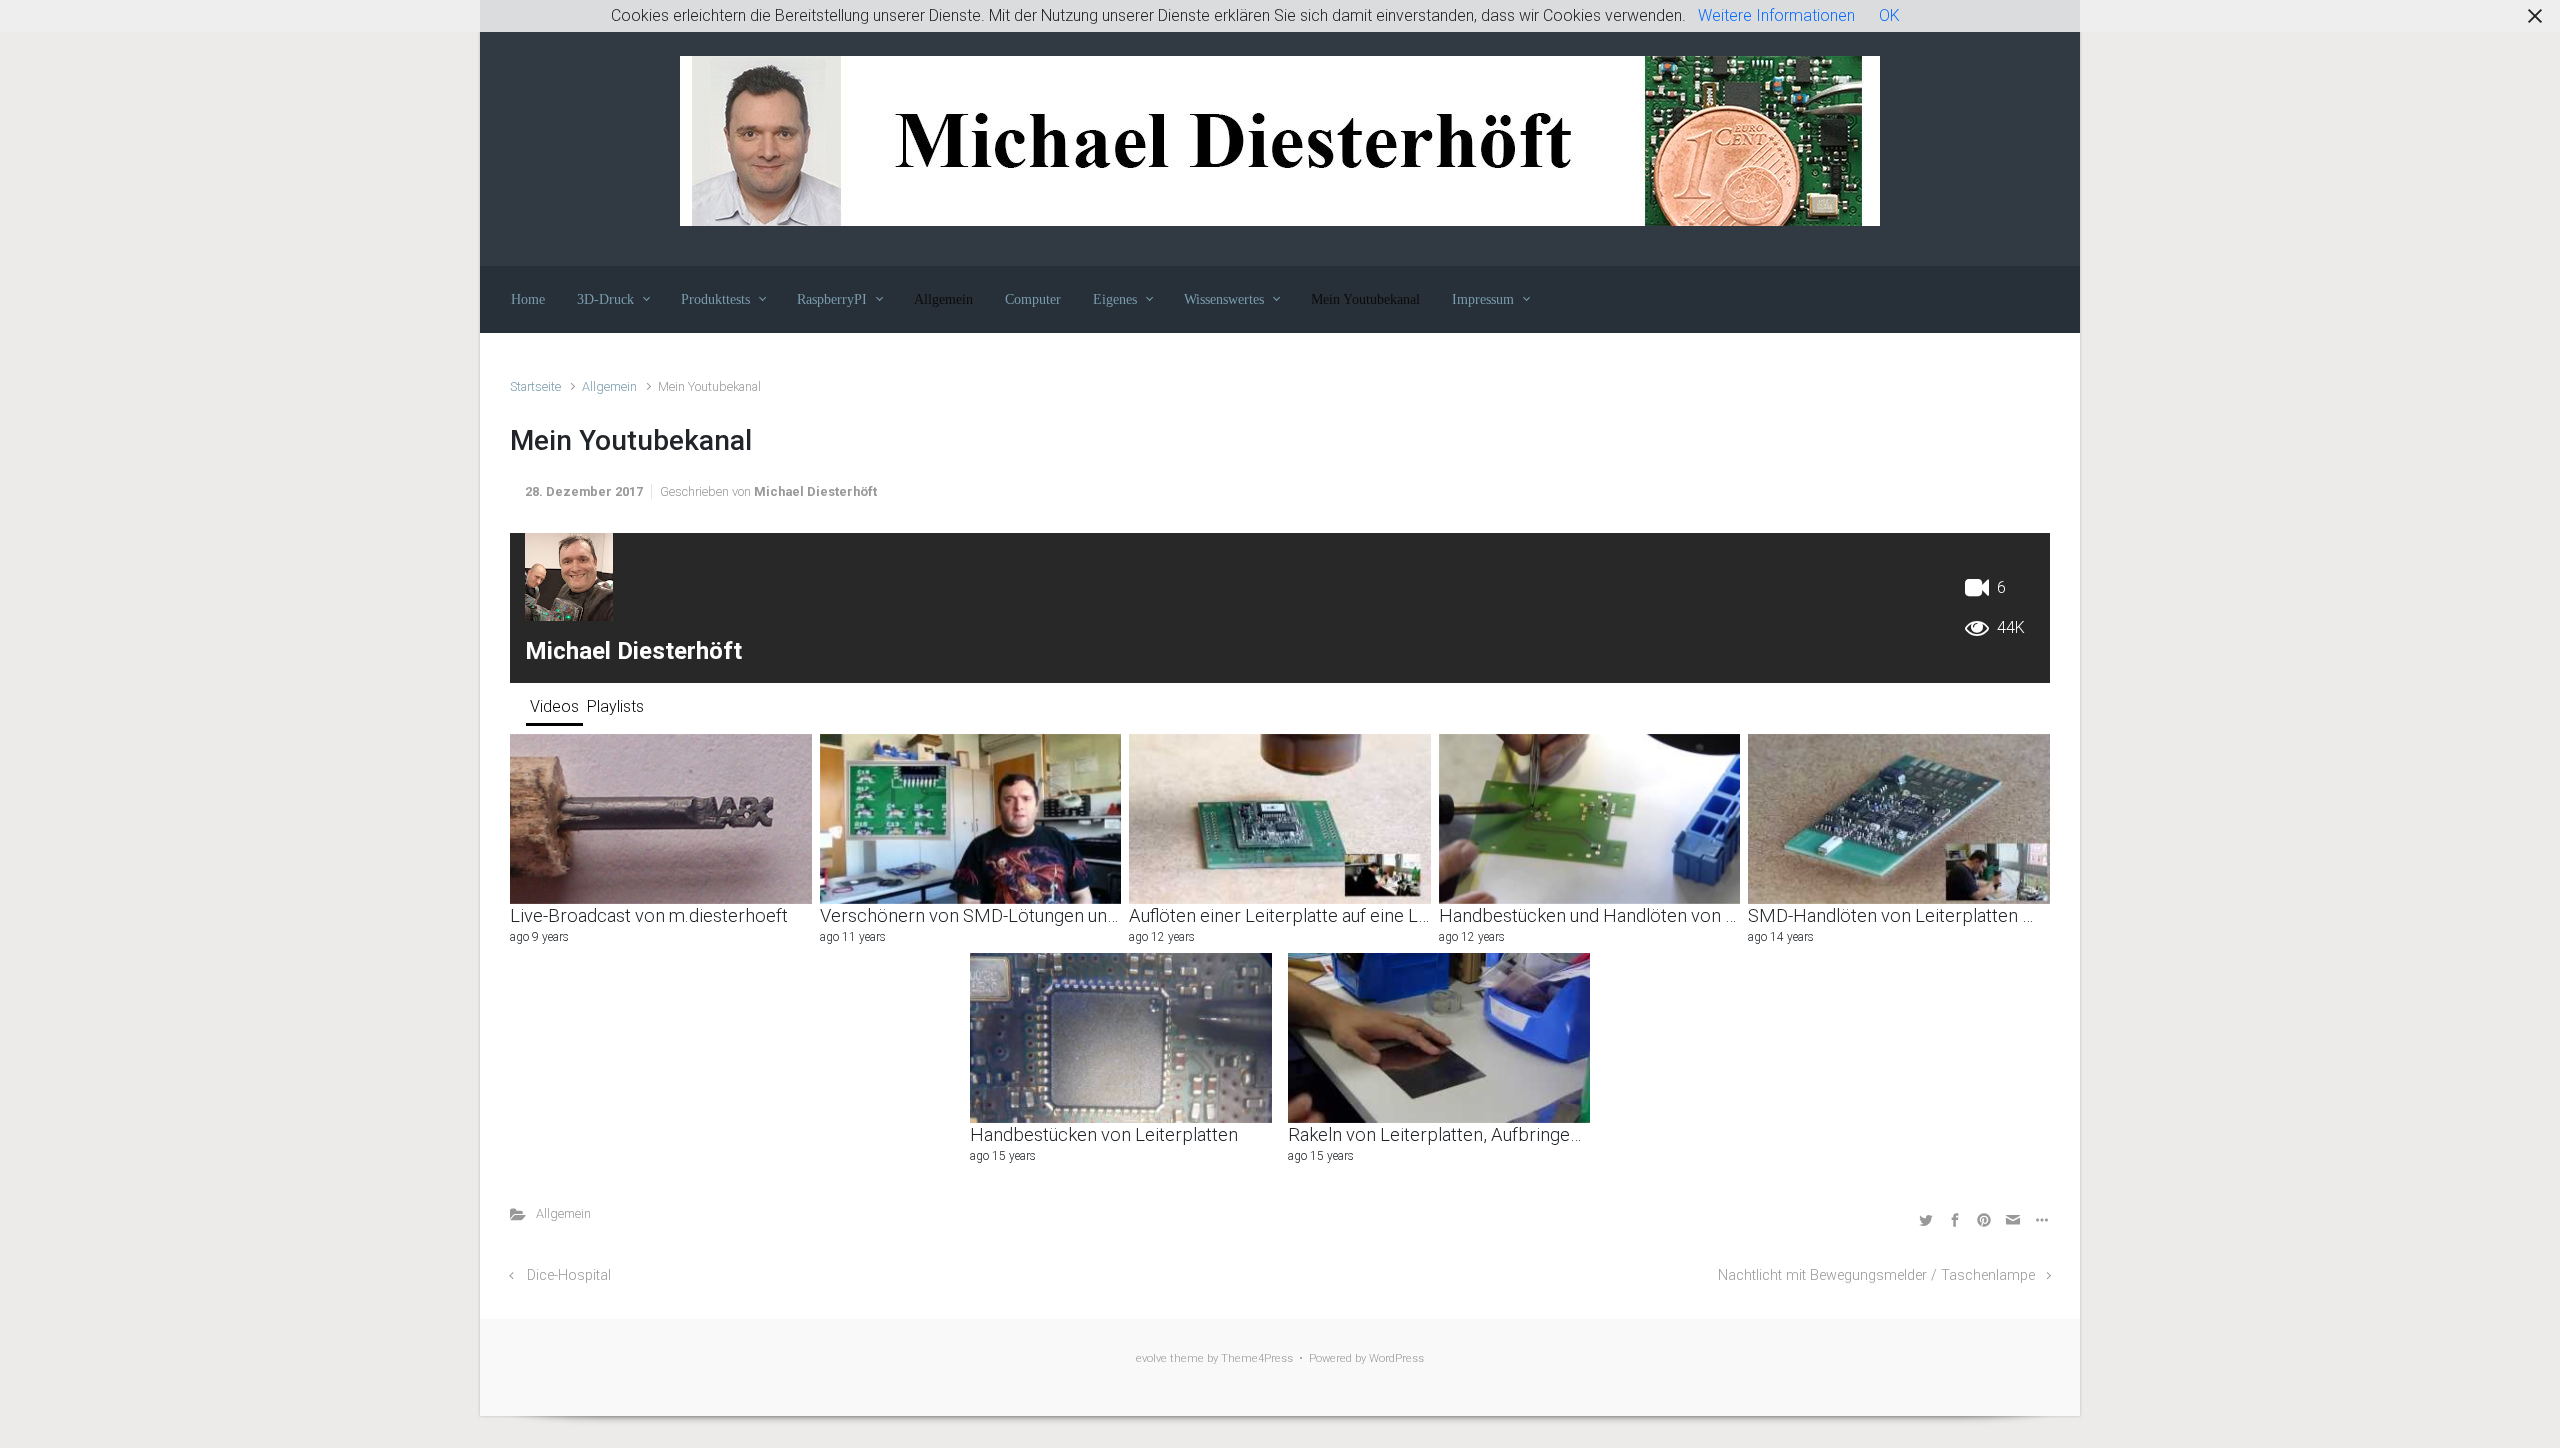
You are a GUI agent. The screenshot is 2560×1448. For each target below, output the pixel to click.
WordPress (1396, 1358)
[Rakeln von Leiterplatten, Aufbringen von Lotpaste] (1439, 1038)
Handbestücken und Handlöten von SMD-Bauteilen (1641, 915)
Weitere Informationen (1776, 15)
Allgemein (609, 386)
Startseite (535, 386)
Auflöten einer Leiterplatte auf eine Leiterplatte (1315, 915)
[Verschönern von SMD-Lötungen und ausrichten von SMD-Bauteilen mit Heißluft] (971, 819)
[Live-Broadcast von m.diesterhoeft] (661, 819)
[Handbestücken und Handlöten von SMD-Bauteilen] (1590, 819)
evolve (1151, 1358)
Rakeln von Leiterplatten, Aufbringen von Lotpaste (1489, 1134)
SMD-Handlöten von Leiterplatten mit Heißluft (1931, 915)
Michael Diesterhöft (815, 491)
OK (1889, 15)
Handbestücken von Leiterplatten (1104, 1134)
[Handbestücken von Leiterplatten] (1121, 1038)
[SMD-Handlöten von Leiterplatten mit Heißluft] (1899, 819)
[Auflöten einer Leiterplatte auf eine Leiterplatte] (1280, 819)
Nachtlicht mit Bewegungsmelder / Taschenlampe (1876, 1275)
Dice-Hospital (569, 1275)
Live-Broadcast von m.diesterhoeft (649, 915)
